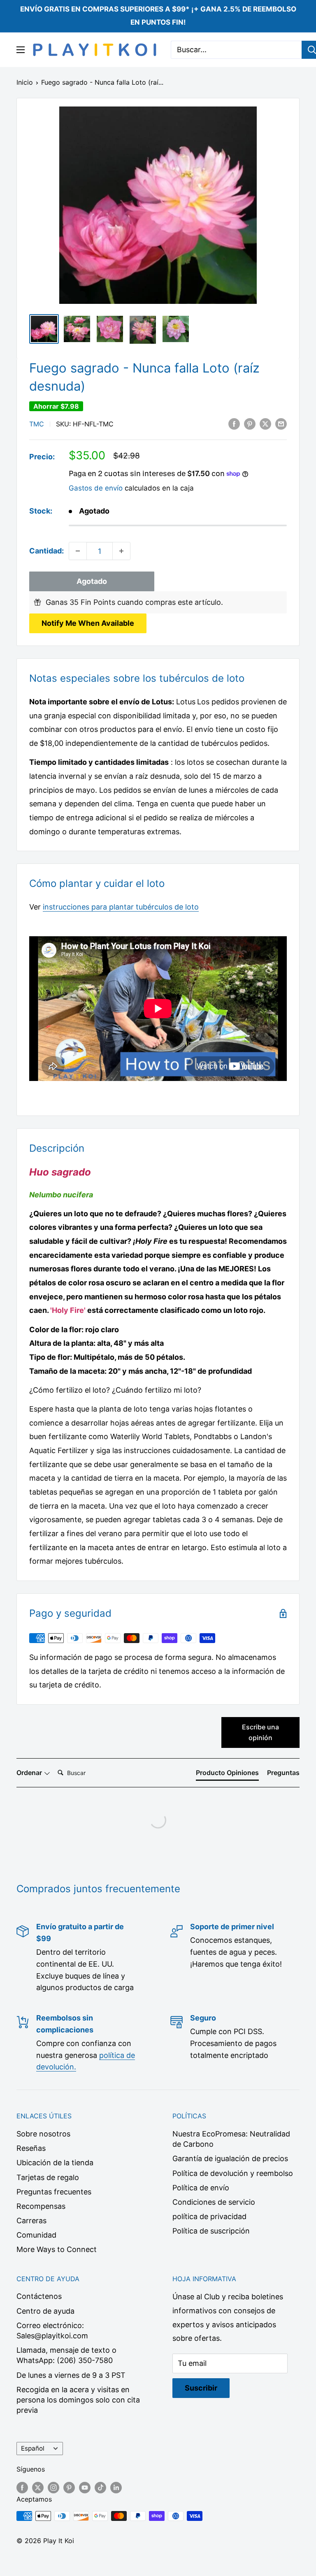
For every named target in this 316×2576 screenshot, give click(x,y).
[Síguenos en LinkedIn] (116, 2487)
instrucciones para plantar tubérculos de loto (121, 907)
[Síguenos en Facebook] (22, 2487)
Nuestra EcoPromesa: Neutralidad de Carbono (231, 2139)
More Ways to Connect (57, 2249)
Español (33, 2448)
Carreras (31, 2221)
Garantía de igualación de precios (230, 2158)
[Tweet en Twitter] (265, 424)
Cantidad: (46, 551)
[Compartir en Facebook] (234, 424)
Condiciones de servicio (214, 2202)
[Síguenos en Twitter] (38, 2487)
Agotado (92, 581)
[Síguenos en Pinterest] (69, 2487)
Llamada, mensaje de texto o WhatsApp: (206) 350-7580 (66, 2355)
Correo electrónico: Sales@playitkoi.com (52, 2331)
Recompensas (41, 2206)
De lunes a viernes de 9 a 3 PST (71, 2375)
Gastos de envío (96, 488)
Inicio (25, 82)
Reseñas (31, 2148)
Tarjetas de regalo (48, 2177)
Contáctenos (39, 2296)
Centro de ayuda (45, 2311)
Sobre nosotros (43, 2134)
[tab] (227, 1774)
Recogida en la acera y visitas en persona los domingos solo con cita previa (78, 2400)
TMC (37, 424)
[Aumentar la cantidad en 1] (121, 551)
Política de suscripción (211, 2231)
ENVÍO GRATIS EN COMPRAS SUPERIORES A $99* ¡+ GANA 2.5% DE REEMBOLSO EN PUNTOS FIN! (158, 16)
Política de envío (201, 2188)
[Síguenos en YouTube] (85, 2487)
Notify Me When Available (88, 623)
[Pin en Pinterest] (250, 424)
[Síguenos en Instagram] (53, 2487)
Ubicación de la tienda (55, 2163)
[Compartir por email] (281, 424)
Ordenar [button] (30, 1773)
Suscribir (201, 2388)
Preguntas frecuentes (54, 2192)
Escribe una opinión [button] (260, 1732)
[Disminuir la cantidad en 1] (78, 551)
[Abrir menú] (21, 50)
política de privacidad (209, 2216)
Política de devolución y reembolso (233, 2173)
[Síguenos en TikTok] (100, 2487)
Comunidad (36, 2235)
